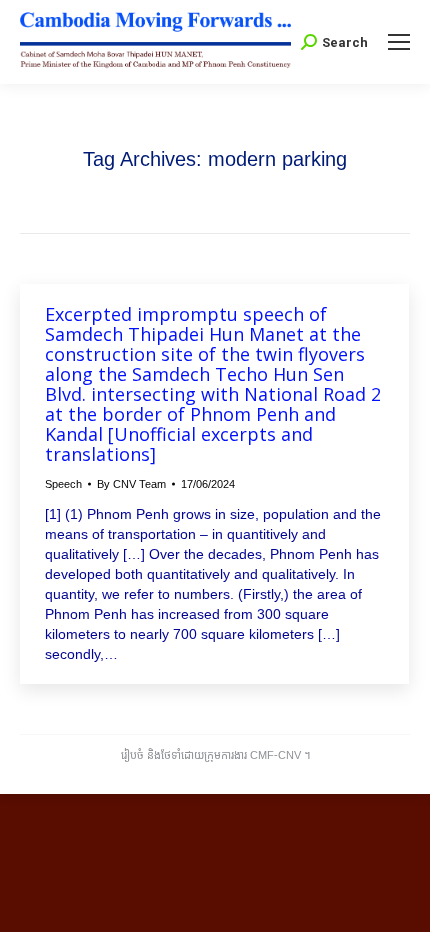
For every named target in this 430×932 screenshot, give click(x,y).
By (131, 484)
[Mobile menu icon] (399, 42)
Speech (63, 484)
